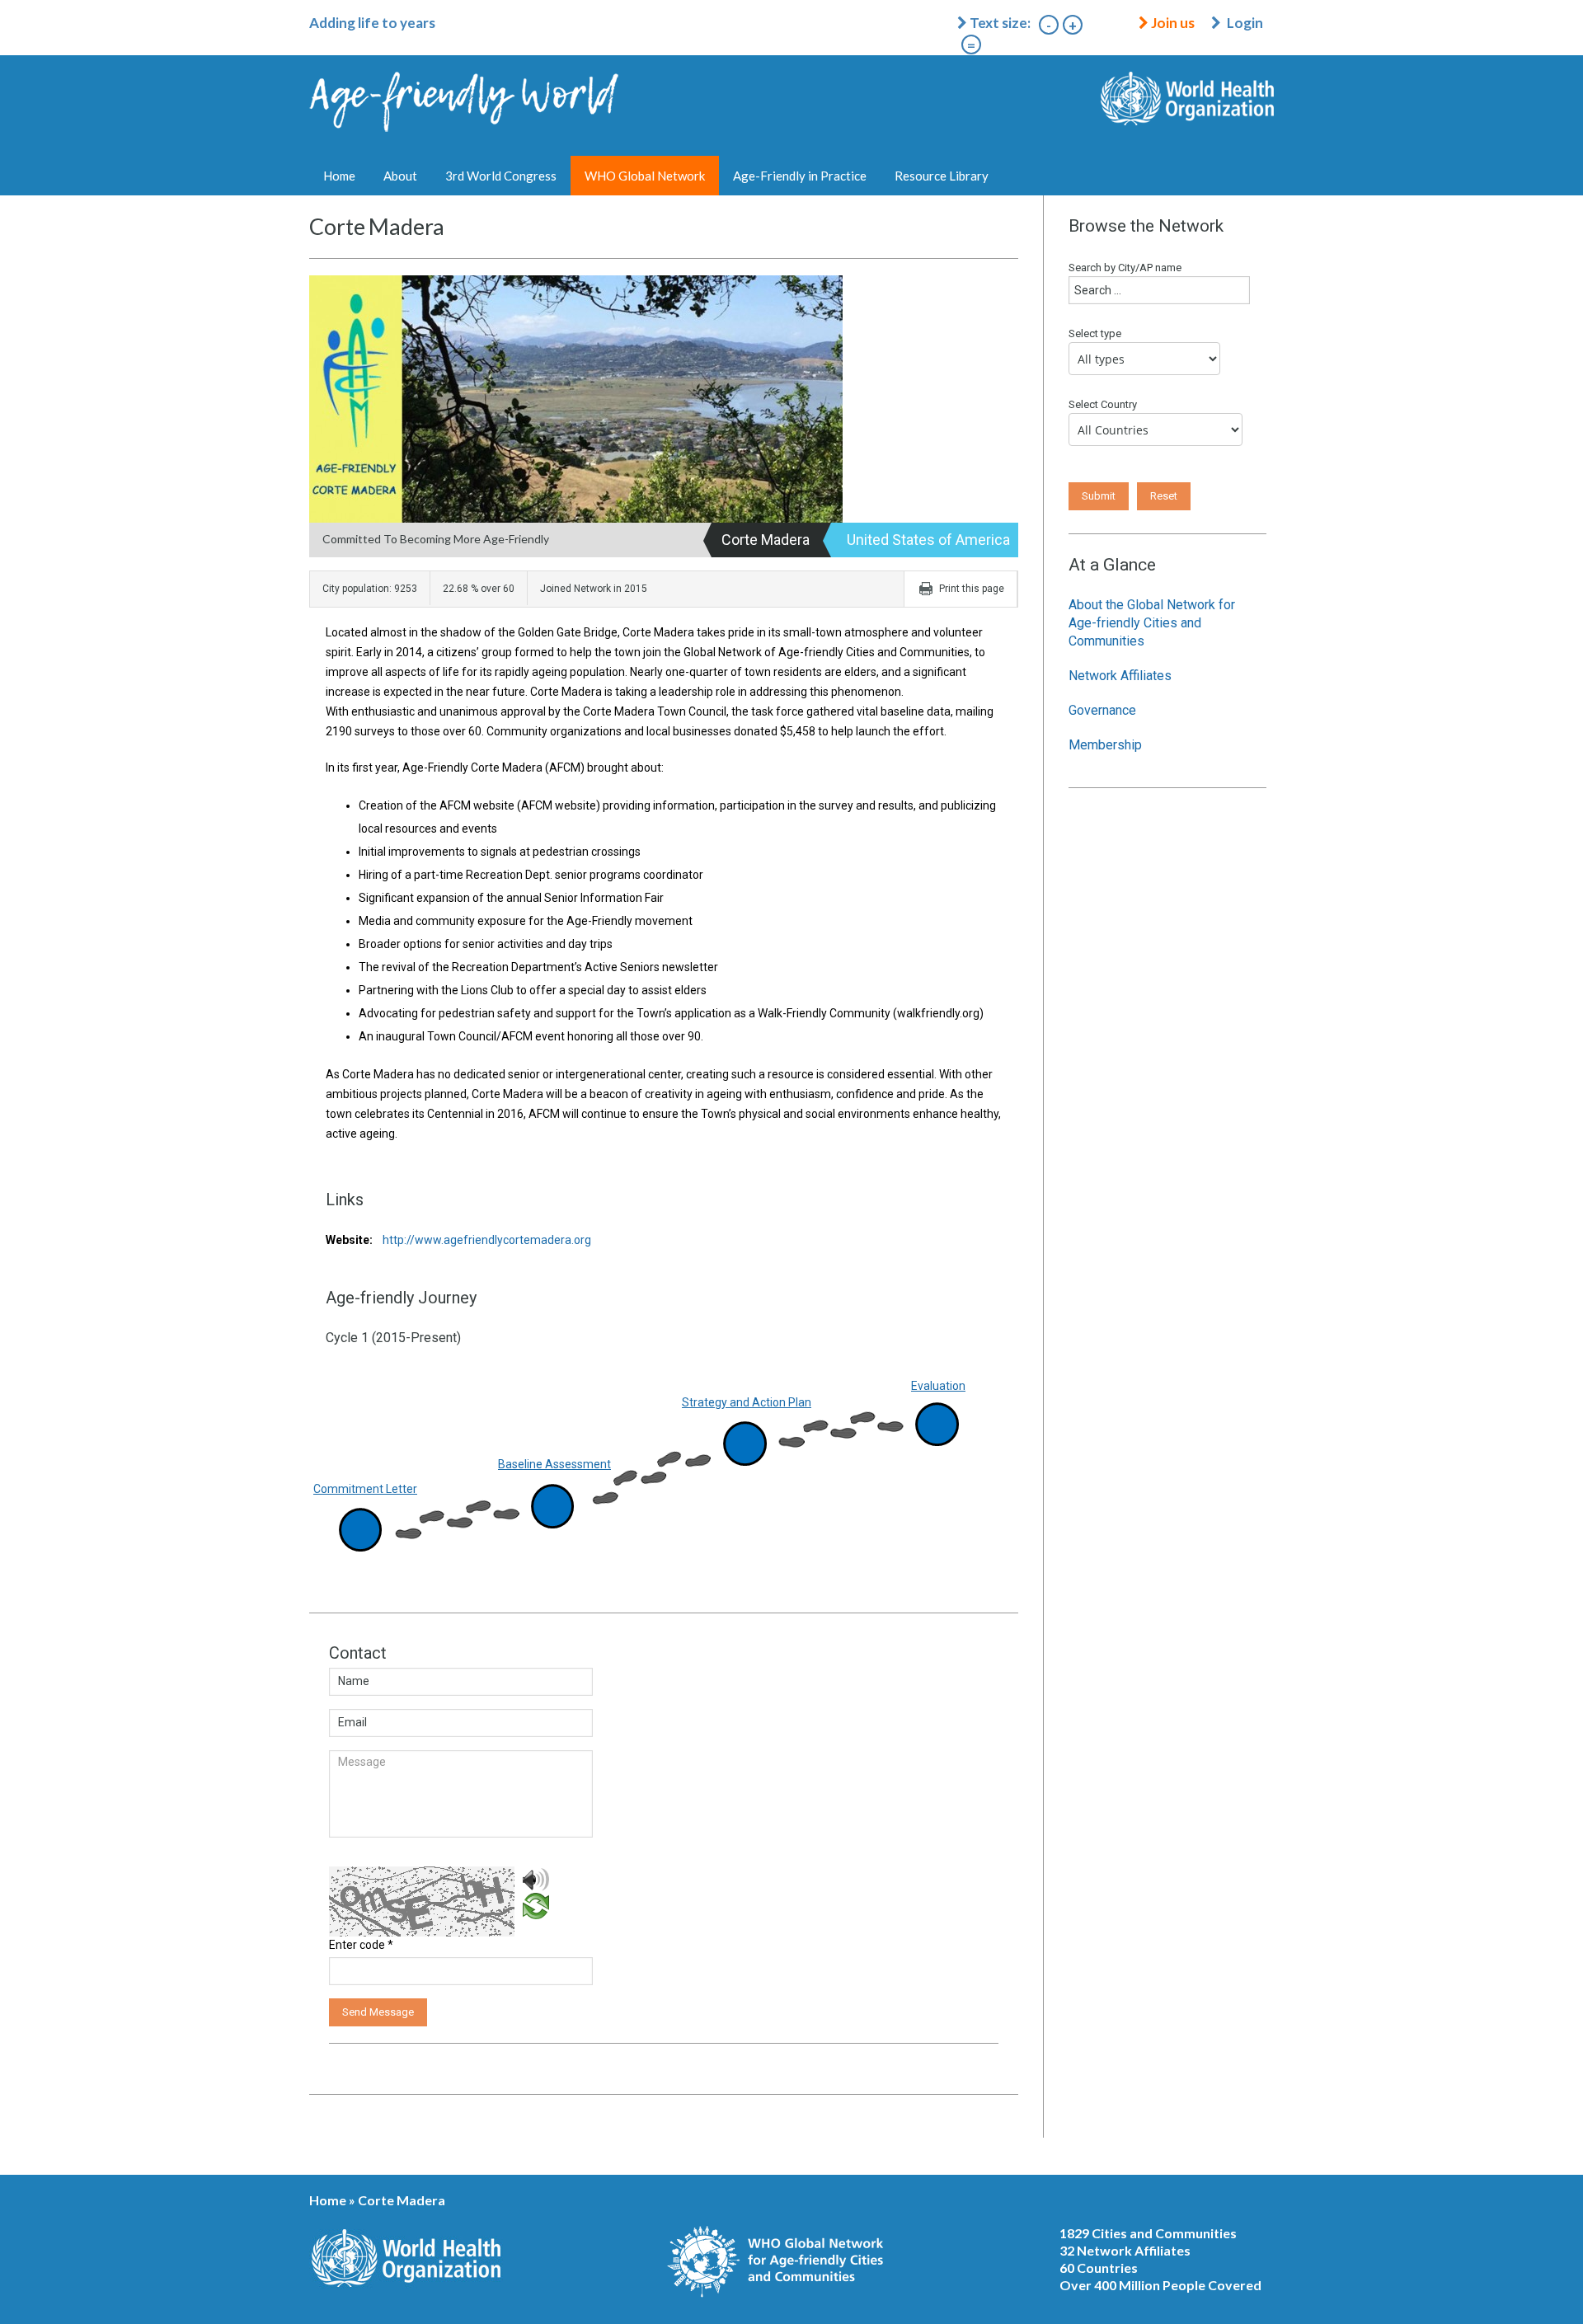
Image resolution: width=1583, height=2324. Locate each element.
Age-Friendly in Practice (800, 176)
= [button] (971, 45)
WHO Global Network (645, 176)
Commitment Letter (365, 1489)
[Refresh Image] (536, 1905)
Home (339, 176)
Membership (1105, 745)
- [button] (1049, 25)
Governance (1102, 710)
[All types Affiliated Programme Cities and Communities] (1148, 363)
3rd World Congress (501, 176)
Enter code (361, 1945)
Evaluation (938, 1386)
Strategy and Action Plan (747, 1402)
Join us (1172, 23)
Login (1245, 23)
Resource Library (942, 176)
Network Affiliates (1120, 676)
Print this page (972, 589)
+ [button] (1073, 25)
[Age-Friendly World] (465, 115)
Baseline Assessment (554, 1464)
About (400, 176)
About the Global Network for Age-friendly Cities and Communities (1152, 623)
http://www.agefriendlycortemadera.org (458, 1240)
